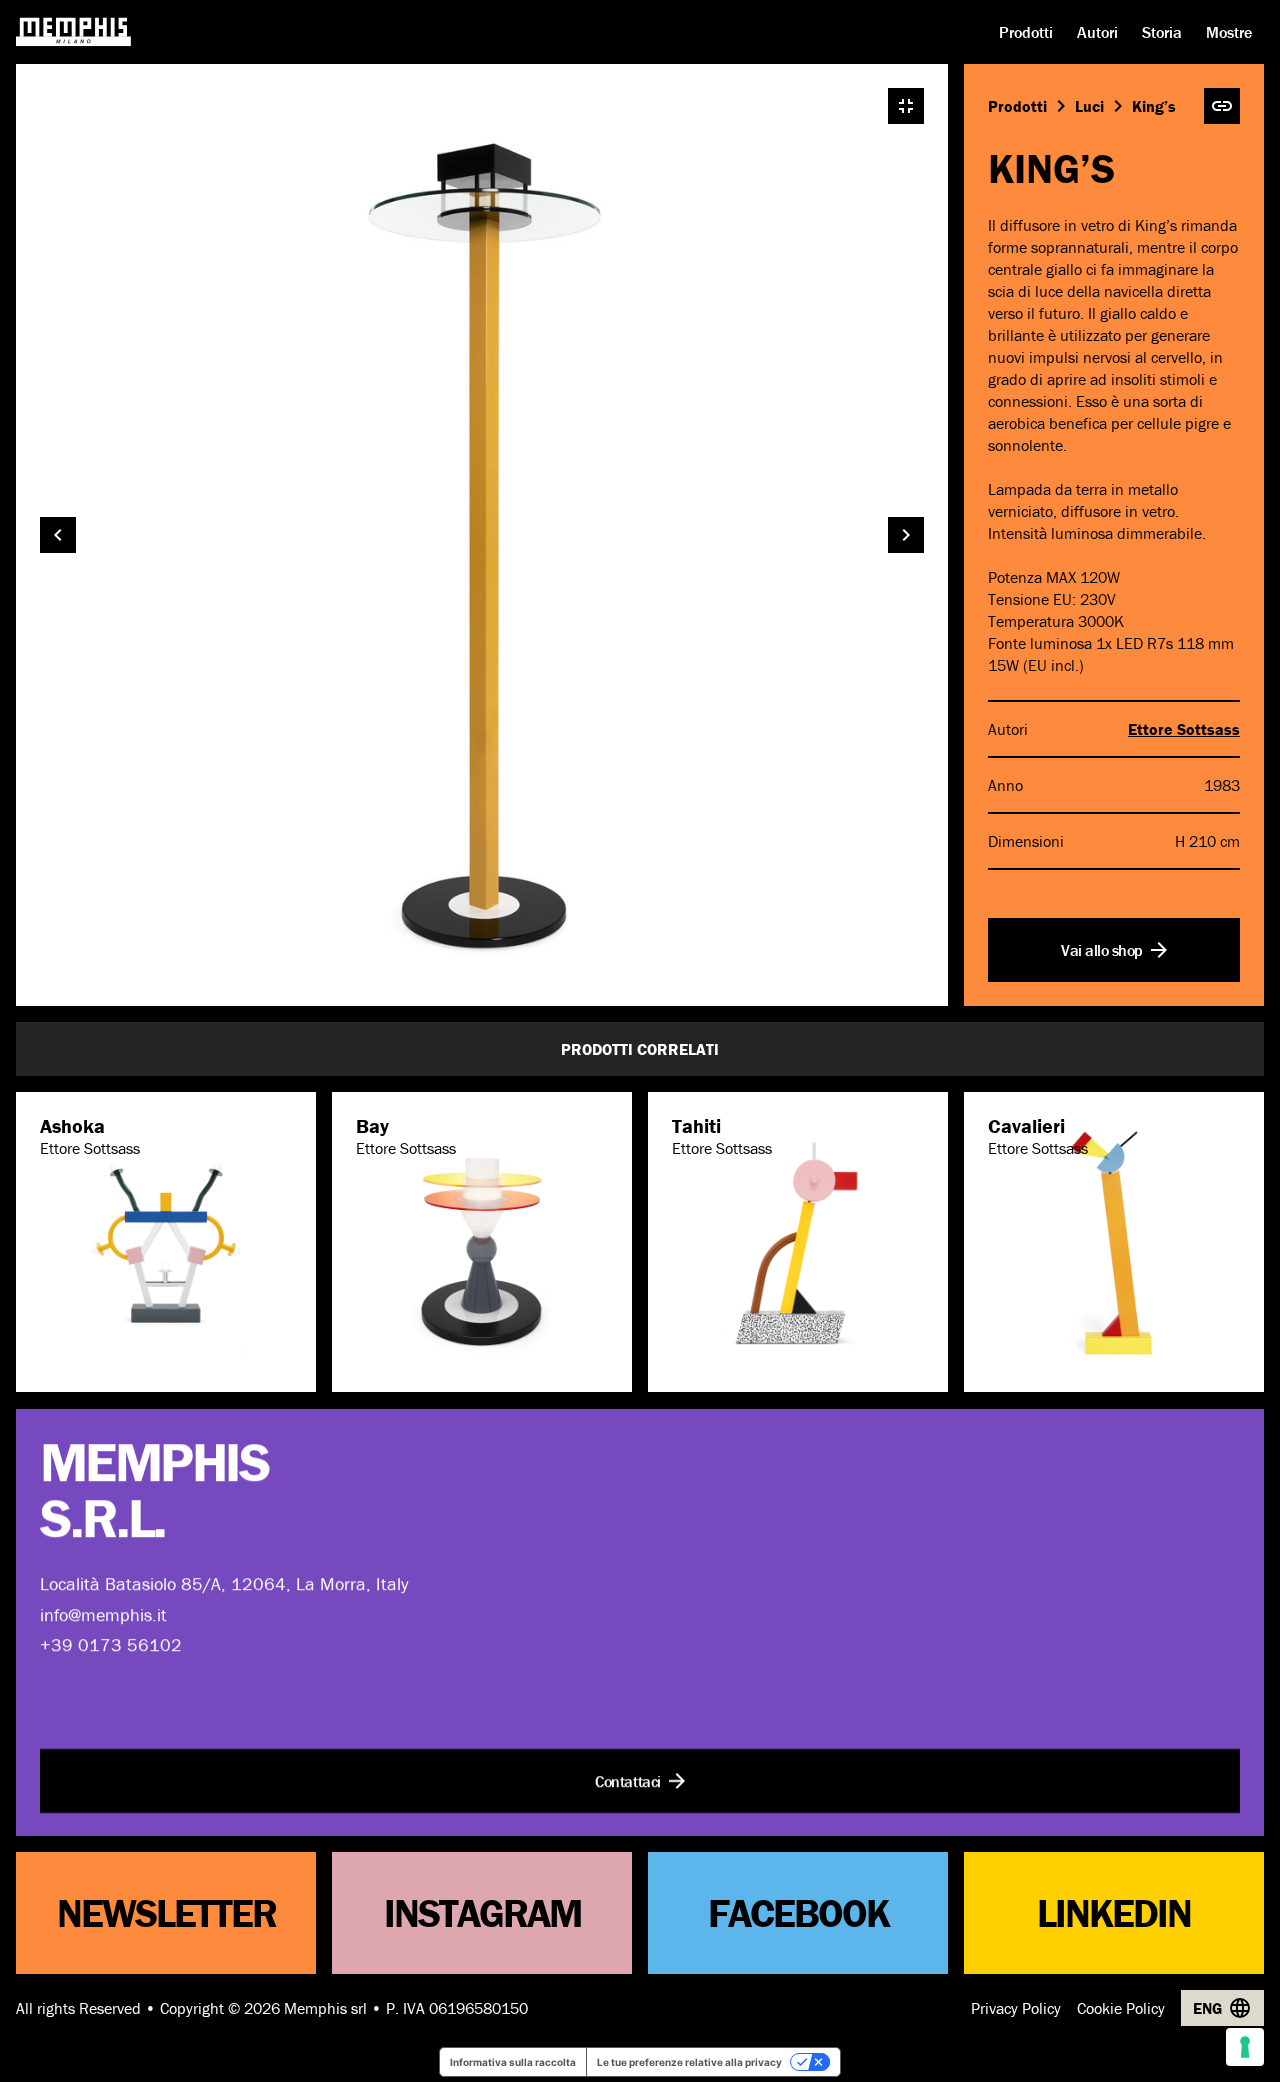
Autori (1097, 32)
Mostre (1229, 32)
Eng (1207, 2008)
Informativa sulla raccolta (513, 2062)
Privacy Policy (1016, 2008)
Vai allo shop (1102, 950)
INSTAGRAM (482, 1912)
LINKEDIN (1114, 1912)
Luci (1089, 106)
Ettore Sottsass (1184, 729)
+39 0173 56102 (111, 1644)
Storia (1162, 32)
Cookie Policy (1121, 2008)
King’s (1154, 106)
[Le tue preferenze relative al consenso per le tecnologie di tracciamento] (1245, 2047)
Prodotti (1026, 32)
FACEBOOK (798, 1912)
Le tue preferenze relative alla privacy (689, 2062)
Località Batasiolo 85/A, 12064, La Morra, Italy (224, 1583)
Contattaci (627, 1780)
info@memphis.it (103, 1613)
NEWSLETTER (166, 1912)
